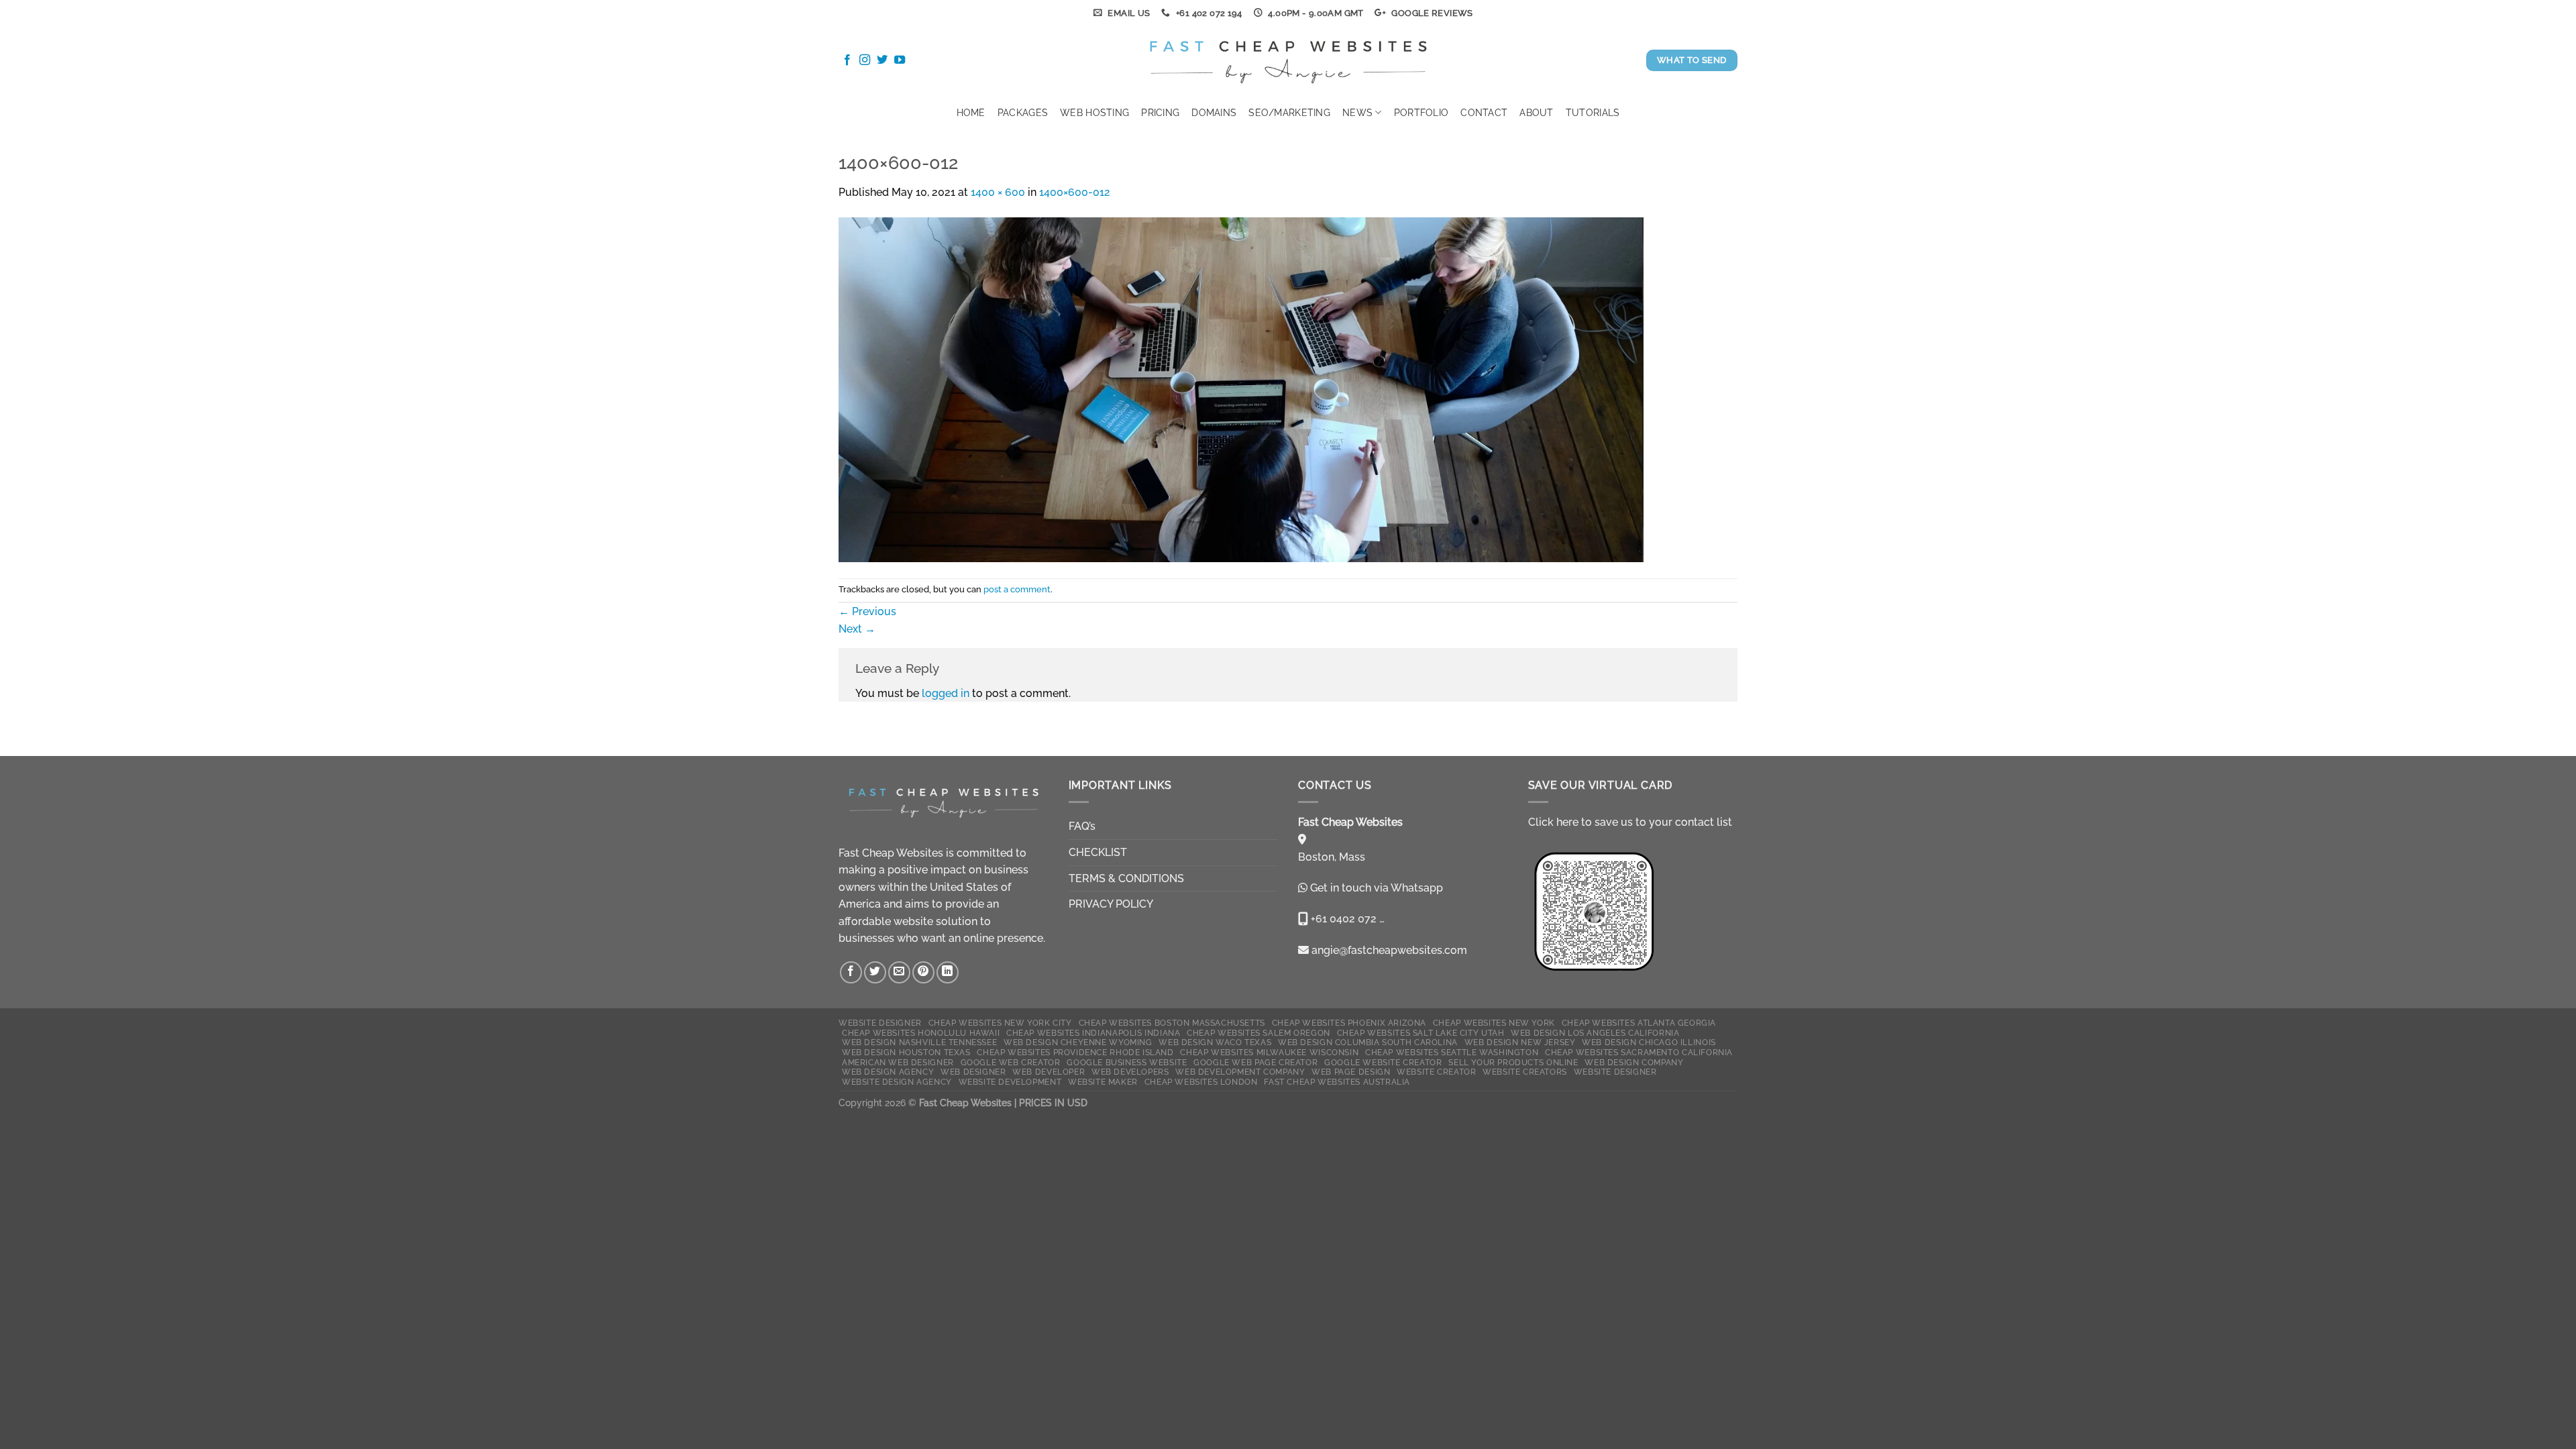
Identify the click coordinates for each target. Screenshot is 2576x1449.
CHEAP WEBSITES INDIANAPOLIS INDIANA (1093, 1033)
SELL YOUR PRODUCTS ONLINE (1513, 1062)
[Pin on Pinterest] (923, 972)
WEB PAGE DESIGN (1351, 1072)
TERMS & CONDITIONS (1126, 878)
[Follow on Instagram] (865, 60)
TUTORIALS (1593, 112)
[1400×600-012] (1241, 389)
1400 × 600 (998, 192)
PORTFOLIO (1421, 112)
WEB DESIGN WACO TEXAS (1215, 1042)
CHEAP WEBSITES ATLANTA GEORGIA (1639, 1023)
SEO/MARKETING (1289, 112)
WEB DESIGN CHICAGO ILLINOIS (1649, 1042)
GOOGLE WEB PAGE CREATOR (1255, 1062)
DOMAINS (1214, 112)
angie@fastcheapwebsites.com (1388, 950)
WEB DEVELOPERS (1130, 1072)
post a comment (1017, 589)
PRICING (1160, 112)
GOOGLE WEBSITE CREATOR (1383, 1062)
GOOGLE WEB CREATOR (1011, 1062)
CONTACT (1484, 112)
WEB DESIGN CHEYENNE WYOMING (1078, 1042)
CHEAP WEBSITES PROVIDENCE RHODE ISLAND (1075, 1052)
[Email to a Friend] (899, 972)
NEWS (1357, 112)
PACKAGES (1023, 112)
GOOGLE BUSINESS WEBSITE (1127, 1062)
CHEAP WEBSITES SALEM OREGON (1258, 1033)
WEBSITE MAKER (1103, 1082)
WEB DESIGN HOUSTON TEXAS (906, 1052)
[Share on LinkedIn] (948, 972)
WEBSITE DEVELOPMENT (1010, 1082)
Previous (867, 611)
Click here (1553, 822)
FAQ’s (1082, 826)
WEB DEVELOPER (1049, 1072)
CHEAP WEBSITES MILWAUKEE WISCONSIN (1269, 1052)
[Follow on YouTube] (900, 60)
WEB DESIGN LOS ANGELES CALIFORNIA (1595, 1033)
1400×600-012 (1075, 192)
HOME (971, 112)
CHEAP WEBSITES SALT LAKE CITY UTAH (1421, 1033)
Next (857, 629)
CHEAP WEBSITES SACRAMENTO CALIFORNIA (1639, 1052)
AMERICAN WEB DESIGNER (898, 1062)
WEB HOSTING (1094, 112)
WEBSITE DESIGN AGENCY (897, 1082)
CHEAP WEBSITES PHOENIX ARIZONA (1349, 1023)
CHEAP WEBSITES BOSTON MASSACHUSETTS (1172, 1023)
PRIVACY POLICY (1111, 904)
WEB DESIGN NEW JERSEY (1520, 1042)
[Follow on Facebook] (847, 60)
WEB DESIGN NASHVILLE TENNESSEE (919, 1042)
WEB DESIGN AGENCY (888, 1072)
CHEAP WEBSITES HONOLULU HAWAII (921, 1033)
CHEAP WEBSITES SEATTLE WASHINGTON (1452, 1052)
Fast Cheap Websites (891, 853)
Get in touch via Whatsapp (1377, 888)
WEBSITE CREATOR (1436, 1072)
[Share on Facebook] (851, 972)
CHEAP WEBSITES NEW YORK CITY (1000, 1023)
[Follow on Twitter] (882, 60)
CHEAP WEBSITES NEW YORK (1494, 1023)
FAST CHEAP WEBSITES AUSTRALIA (1337, 1082)
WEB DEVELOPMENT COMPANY (1240, 1072)
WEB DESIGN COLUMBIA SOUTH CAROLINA (1368, 1042)
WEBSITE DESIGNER (880, 1023)
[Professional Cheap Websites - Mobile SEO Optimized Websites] (1288, 60)
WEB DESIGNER (973, 1072)
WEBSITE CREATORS (1525, 1072)
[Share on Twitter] (875, 972)
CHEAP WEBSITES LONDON (1201, 1082)
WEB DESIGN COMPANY (1634, 1062)
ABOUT (1536, 112)
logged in (946, 693)
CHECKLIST (1098, 852)
